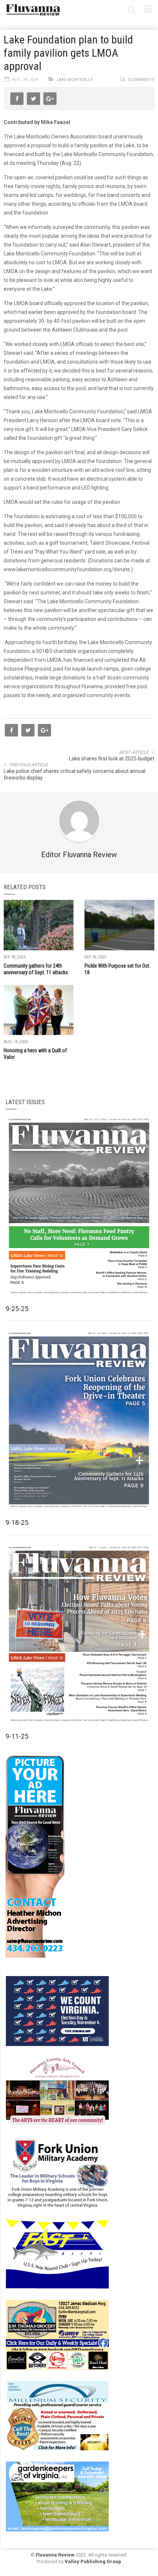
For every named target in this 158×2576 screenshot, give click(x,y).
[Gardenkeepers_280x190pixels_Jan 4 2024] (57, 2496)
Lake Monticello (75, 80)
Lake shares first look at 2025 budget (112, 759)
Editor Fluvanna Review (79, 855)
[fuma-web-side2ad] (58, 2173)
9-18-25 (17, 1522)
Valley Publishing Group (93, 2561)
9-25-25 (17, 1309)
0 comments (141, 80)
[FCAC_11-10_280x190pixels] (57, 2092)
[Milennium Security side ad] (57, 2415)
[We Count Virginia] (57, 2011)
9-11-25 (17, 1736)
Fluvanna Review (55, 2555)
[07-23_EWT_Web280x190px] (57, 2335)
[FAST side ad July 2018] (57, 2254)
